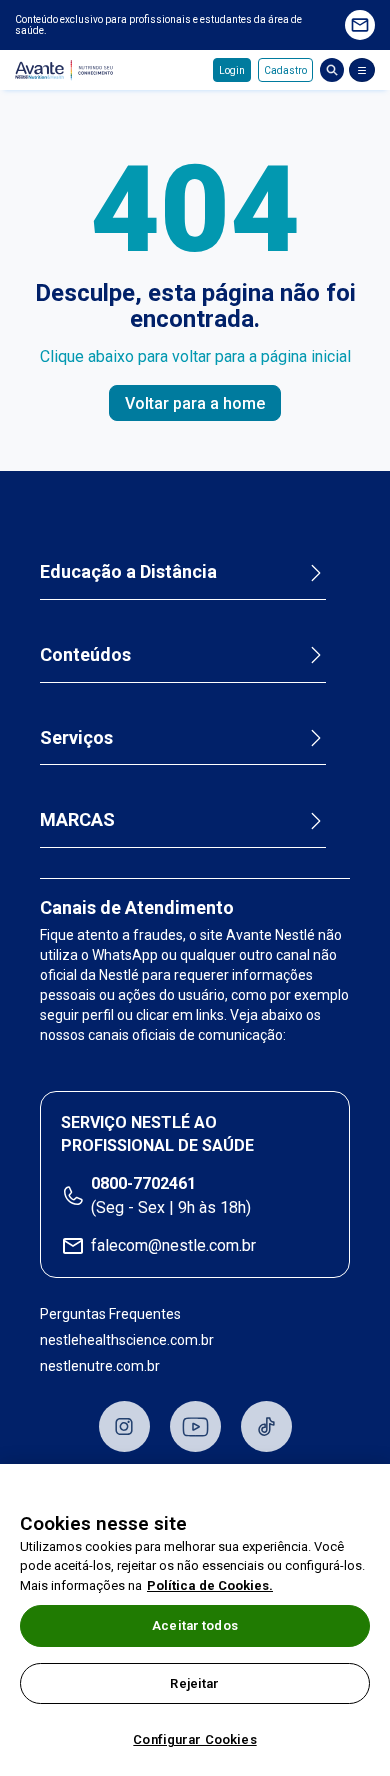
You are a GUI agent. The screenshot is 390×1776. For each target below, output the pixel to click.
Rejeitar (194, 1683)
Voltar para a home (195, 403)
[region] (195, 1620)
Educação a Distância (128, 571)
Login (232, 70)
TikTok (266, 1426)
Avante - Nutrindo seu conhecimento (67, 70)
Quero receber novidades (360, 25)
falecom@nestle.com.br (173, 1245)
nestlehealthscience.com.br (127, 1340)
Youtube (195, 1426)
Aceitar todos (195, 1625)
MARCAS (77, 819)
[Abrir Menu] (362, 70)
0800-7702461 (143, 1183)
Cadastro (285, 70)
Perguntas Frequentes (110, 1314)
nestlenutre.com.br (100, 1366)
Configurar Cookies (194, 1739)
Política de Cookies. (210, 1585)
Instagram (124, 1426)
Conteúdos (85, 654)
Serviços (76, 737)
